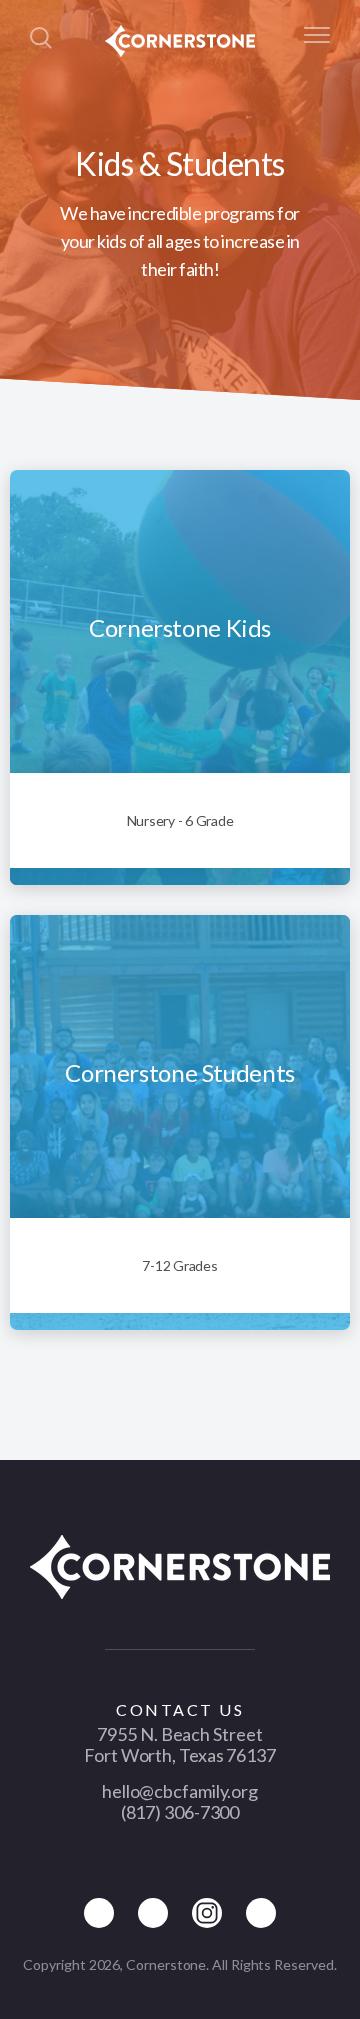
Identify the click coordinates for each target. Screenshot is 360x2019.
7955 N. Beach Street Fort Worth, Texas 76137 (180, 1744)
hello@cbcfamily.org (180, 1791)
